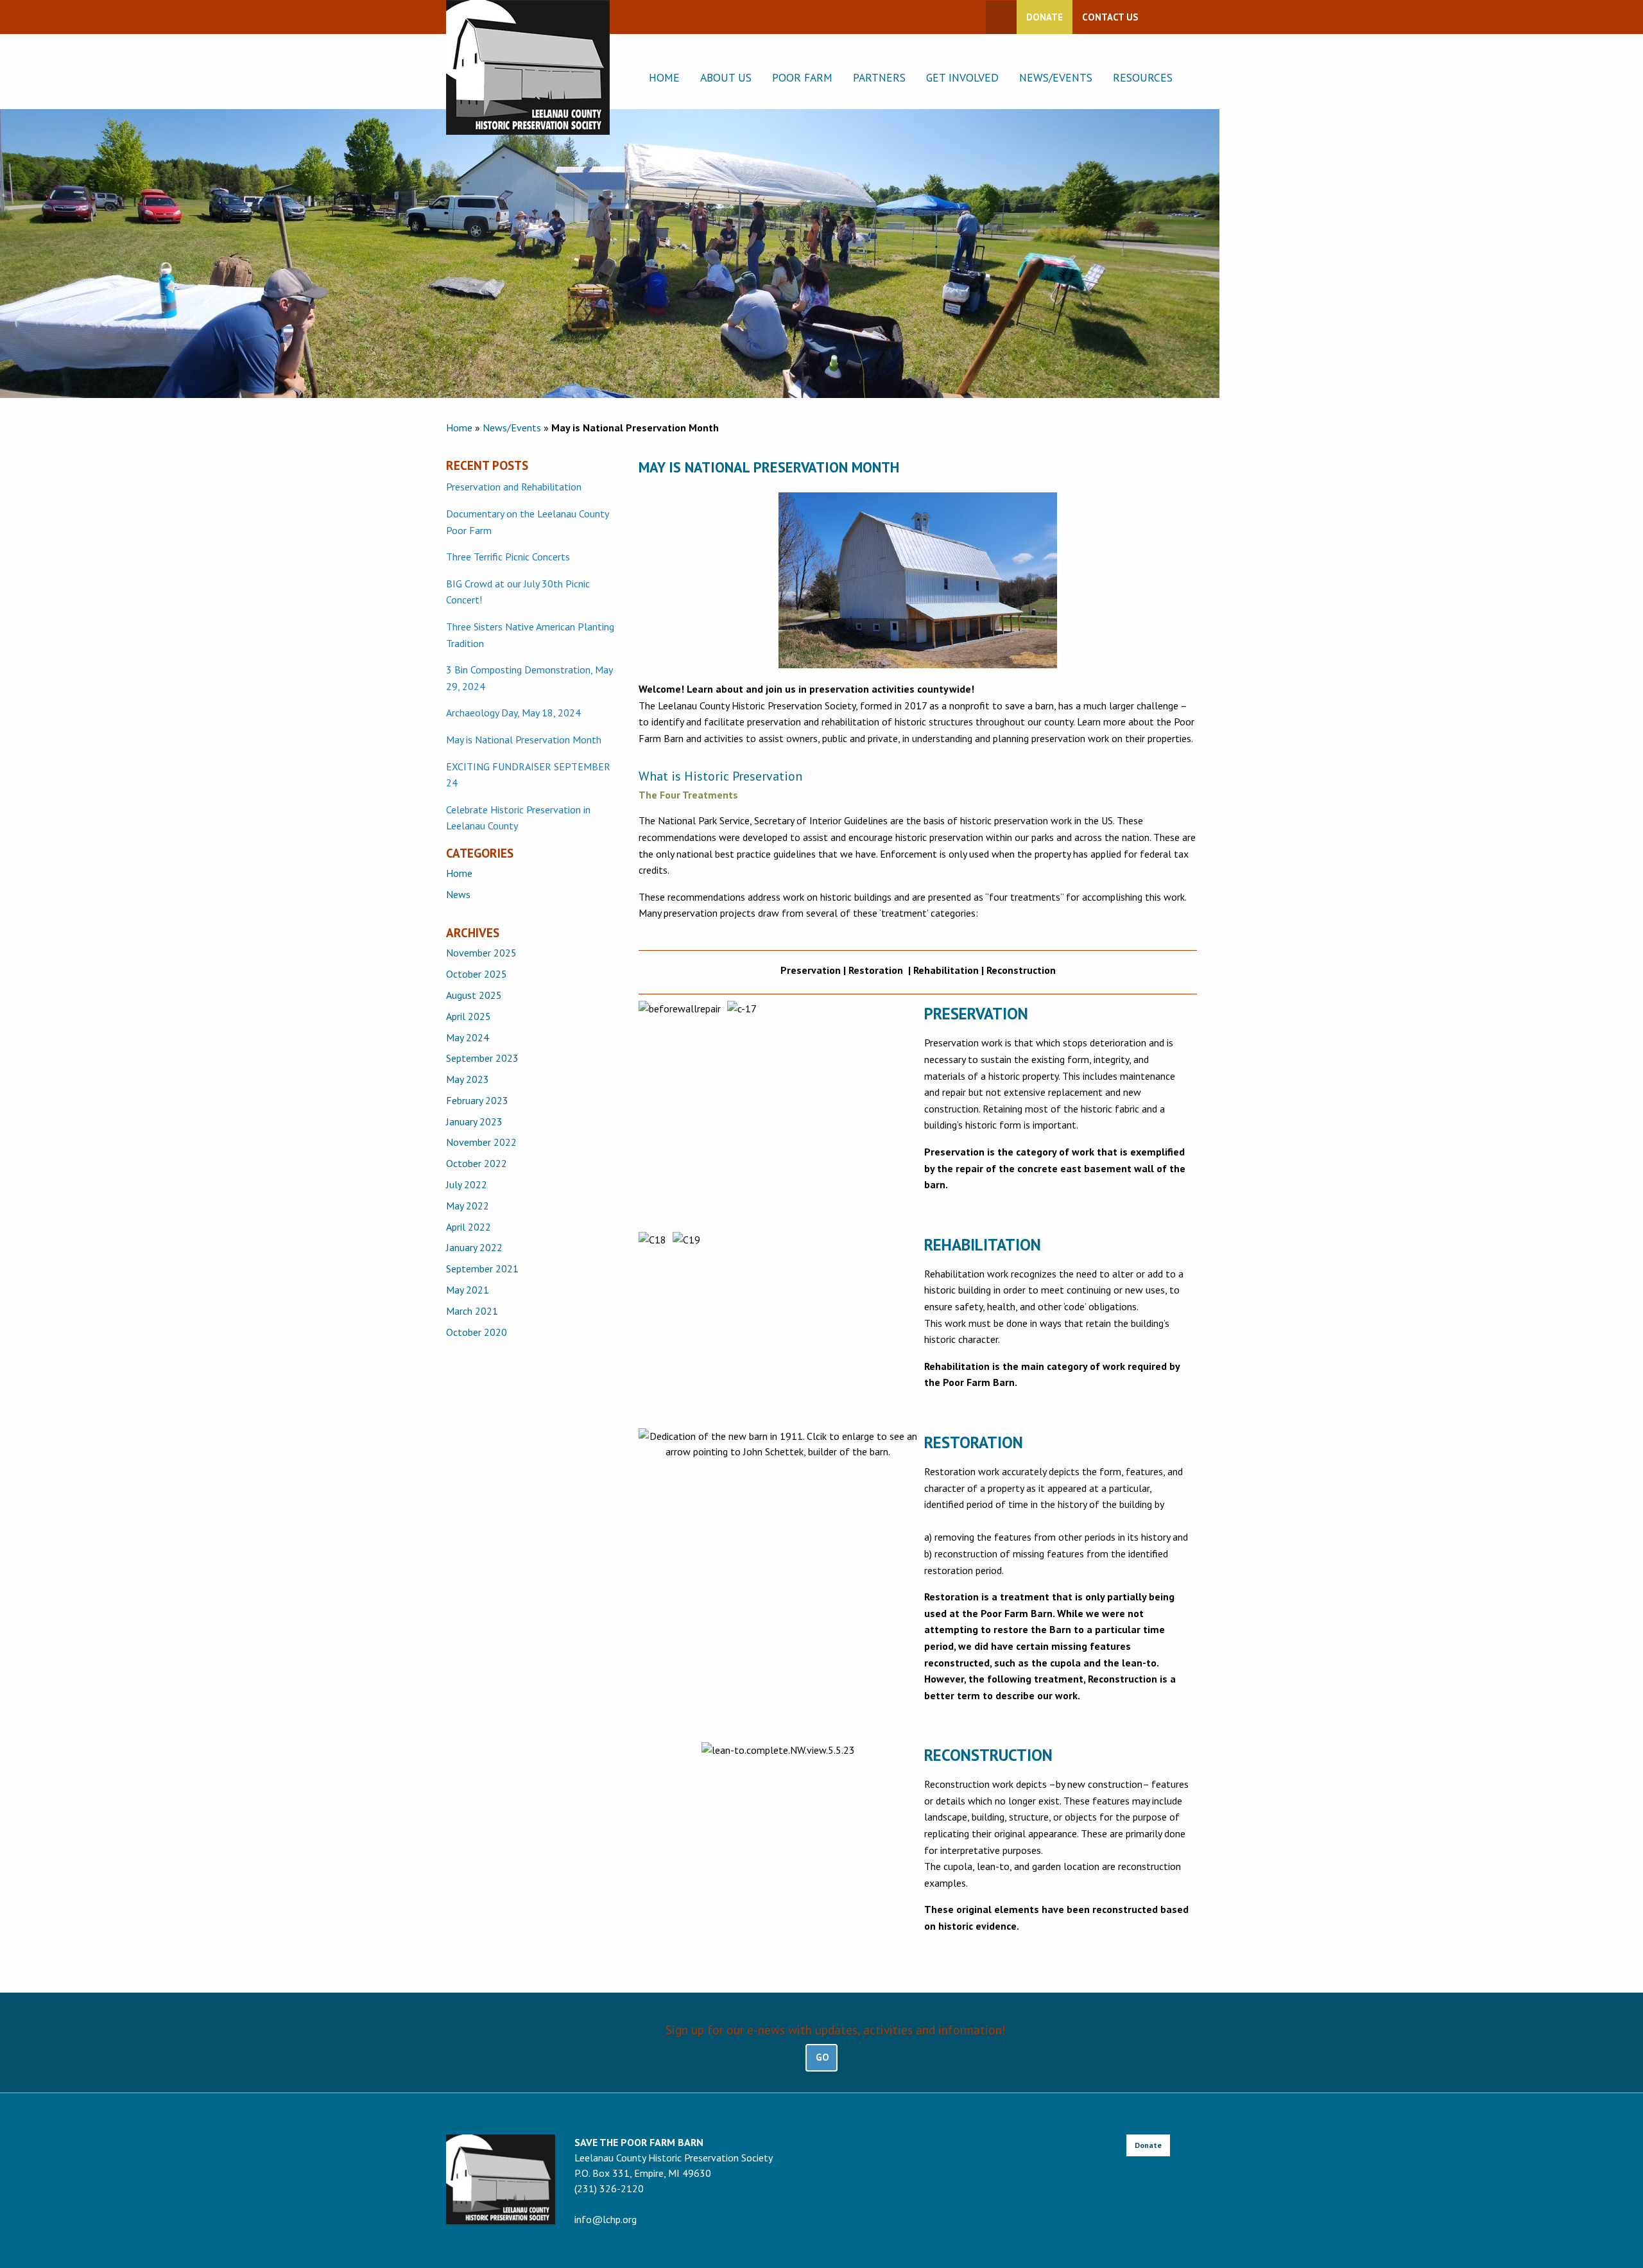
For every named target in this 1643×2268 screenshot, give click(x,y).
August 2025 (474, 995)
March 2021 (472, 1311)
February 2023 (477, 1100)
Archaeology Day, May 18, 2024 (513, 713)
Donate (1045, 17)
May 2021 (468, 1290)
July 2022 (467, 1184)
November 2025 (481, 953)
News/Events (1056, 77)
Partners (879, 77)
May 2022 (468, 1206)
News (458, 894)
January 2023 (474, 1121)
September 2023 (482, 1058)
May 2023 (468, 1079)
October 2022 (477, 1163)
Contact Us (1110, 17)
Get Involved (962, 77)
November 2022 (481, 1142)
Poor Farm (802, 77)
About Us (726, 77)
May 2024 (468, 1037)
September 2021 (482, 1268)
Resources (1143, 77)
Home (664, 77)
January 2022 (474, 1247)
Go (822, 2057)
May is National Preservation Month (524, 740)
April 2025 (469, 1016)
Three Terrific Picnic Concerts (508, 557)
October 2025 (477, 974)
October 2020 (477, 1332)
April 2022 (469, 1227)
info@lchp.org (606, 2219)
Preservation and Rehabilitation (514, 487)
